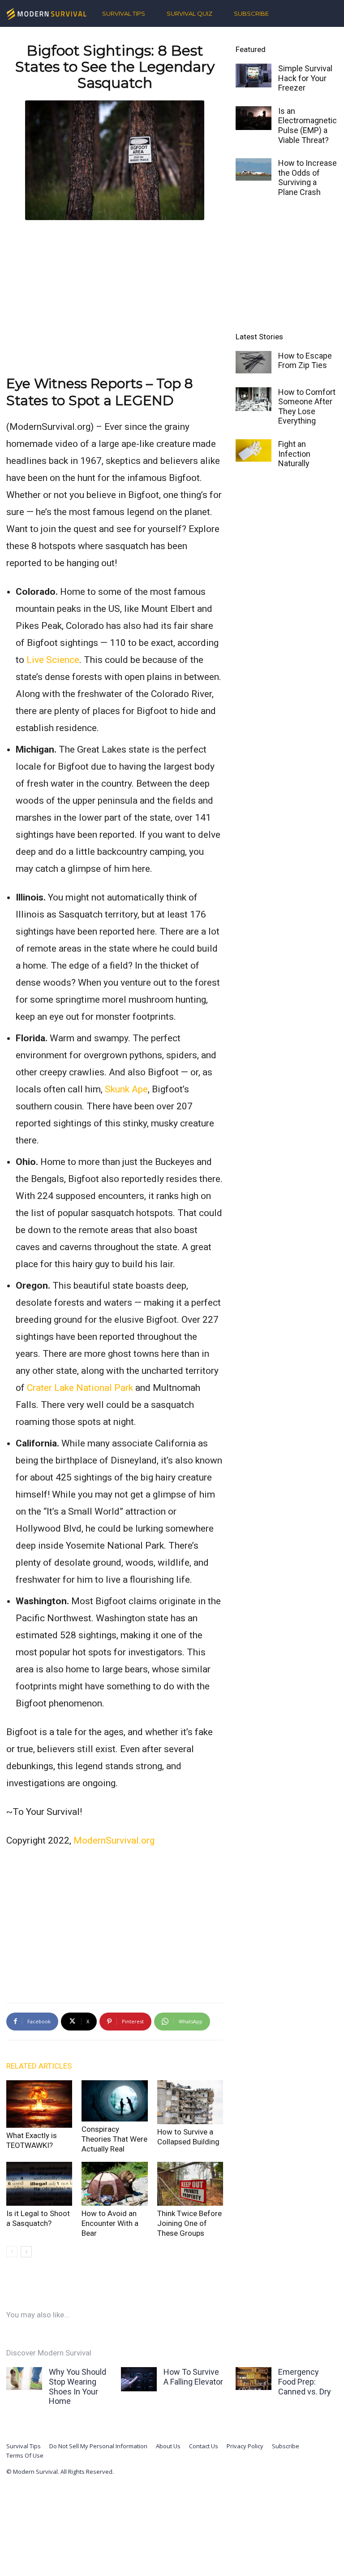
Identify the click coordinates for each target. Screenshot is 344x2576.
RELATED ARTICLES (39, 2066)
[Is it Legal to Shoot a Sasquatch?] (39, 2184)
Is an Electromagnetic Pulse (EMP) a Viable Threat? (307, 126)
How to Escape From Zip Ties (305, 361)
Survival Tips (124, 13)
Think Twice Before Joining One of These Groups (189, 2223)
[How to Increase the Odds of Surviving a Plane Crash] (254, 169)
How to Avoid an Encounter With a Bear (110, 2223)
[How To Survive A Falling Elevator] (139, 2379)
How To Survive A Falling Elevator (193, 2377)
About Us (168, 2446)
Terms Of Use (25, 2455)
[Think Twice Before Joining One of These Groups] (190, 2184)
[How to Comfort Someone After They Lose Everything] (254, 399)
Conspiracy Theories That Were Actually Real (114, 2139)
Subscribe (251, 13)
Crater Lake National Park (80, 1388)
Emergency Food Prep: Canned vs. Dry (305, 2381)
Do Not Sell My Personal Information (98, 2446)
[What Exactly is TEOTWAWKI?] (39, 2104)
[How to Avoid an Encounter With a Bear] (114, 2184)
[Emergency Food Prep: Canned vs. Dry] (254, 2378)
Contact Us (204, 2446)
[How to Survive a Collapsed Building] (190, 2102)
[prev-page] (12, 2252)
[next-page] (26, 2252)
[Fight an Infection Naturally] (254, 450)
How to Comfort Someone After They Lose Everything (307, 407)
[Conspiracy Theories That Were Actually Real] (114, 2101)
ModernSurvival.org (114, 1840)
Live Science (53, 660)
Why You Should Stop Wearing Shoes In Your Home (77, 2386)
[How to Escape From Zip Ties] (254, 362)
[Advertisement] (115, 290)
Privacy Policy (245, 2446)
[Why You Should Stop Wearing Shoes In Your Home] (24, 2378)
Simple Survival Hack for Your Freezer (305, 78)
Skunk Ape (126, 1089)
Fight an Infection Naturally (294, 454)
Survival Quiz (189, 13)
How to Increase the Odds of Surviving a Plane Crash (307, 178)
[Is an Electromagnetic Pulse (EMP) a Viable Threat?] (254, 118)
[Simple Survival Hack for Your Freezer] (254, 76)
